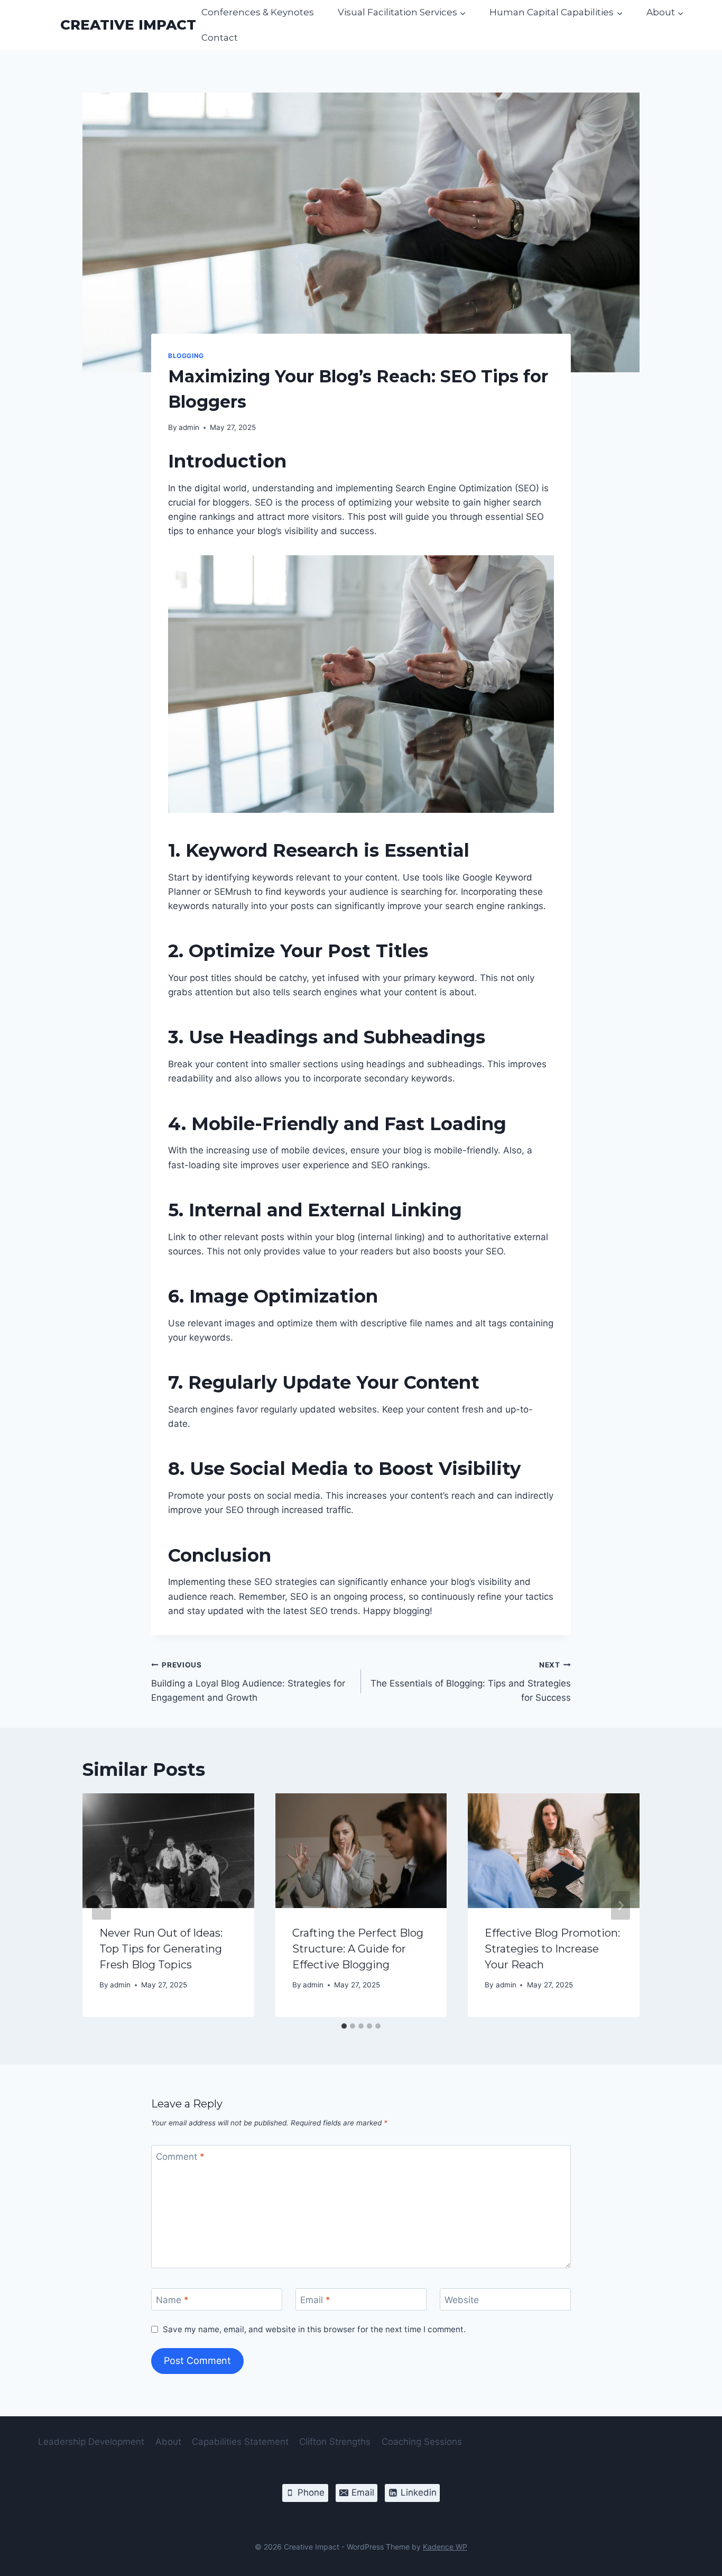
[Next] (621, 1905)
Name (172, 2300)
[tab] (344, 2026)
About (168, 2442)
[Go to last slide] (101, 1905)
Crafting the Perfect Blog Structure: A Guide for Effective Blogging (358, 1949)
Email (315, 2300)
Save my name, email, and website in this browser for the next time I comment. (314, 2329)
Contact (220, 38)
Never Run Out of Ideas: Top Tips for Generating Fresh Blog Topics (161, 1949)
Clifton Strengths (335, 2442)
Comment (180, 2157)
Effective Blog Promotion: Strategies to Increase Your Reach (552, 1949)
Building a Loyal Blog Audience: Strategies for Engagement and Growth (248, 1682)
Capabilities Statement (240, 2442)
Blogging (186, 356)
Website (462, 2300)
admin (189, 427)
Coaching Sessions (422, 2442)
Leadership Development (91, 2442)
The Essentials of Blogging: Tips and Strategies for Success (471, 1682)
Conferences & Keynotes (258, 12)
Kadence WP (445, 2547)
